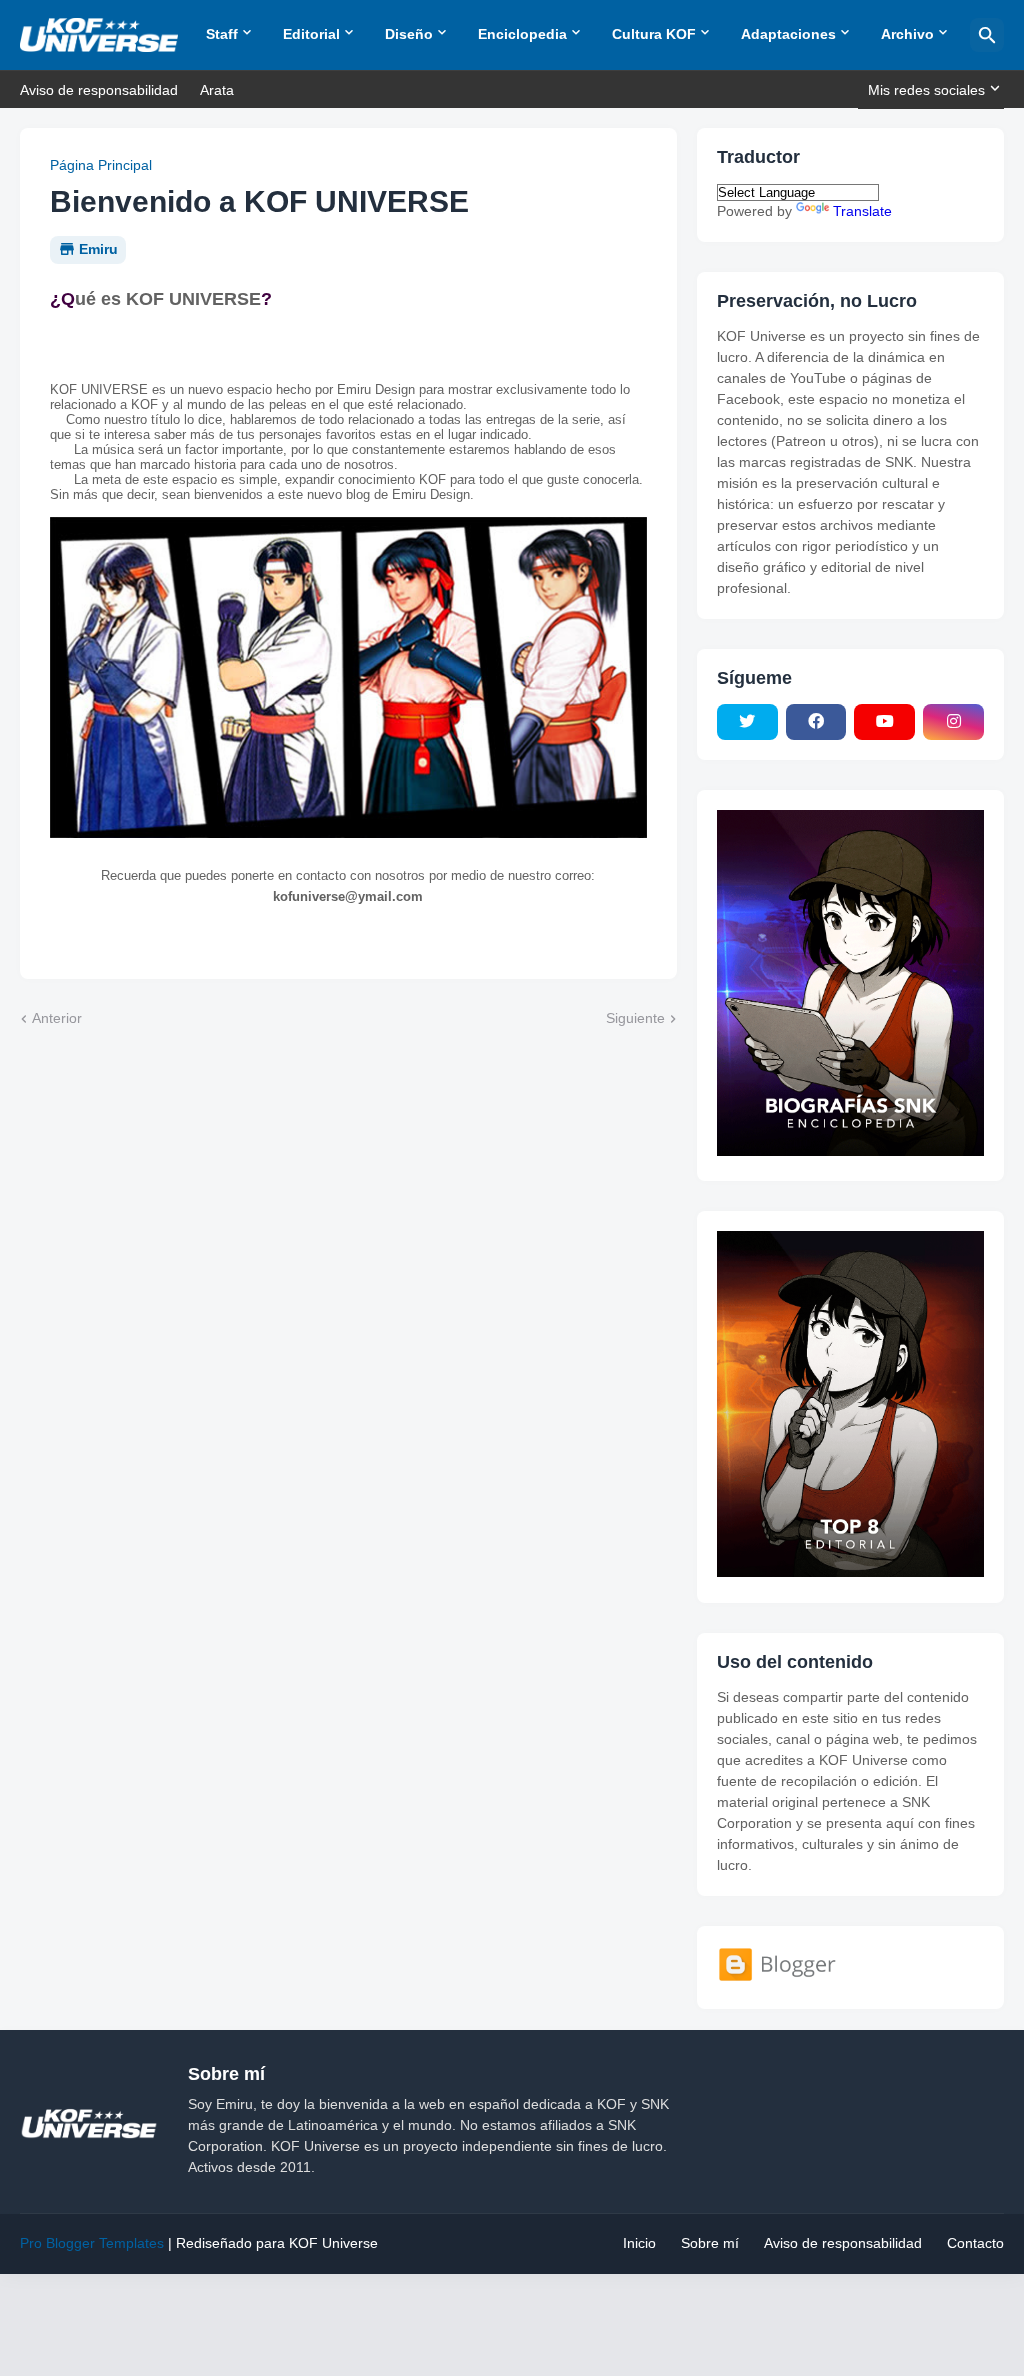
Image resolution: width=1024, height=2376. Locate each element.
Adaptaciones (788, 34)
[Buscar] (987, 35)
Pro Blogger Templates (92, 2243)
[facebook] (816, 722)
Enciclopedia (522, 34)
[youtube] (884, 722)
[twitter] (747, 722)
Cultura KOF (654, 34)
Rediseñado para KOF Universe (277, 2243)
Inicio (639, 2243)
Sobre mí (710, 2243)
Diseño (409, 34)
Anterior (57, 1018)
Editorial (311, 34)
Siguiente (635, 1018)
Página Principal (101, 165)
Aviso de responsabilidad (99, 90)
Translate (862, 211)
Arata (217, 90)
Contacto (975, 2243)
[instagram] (953, 722)
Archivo (907, 34)
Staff (222, 34)
